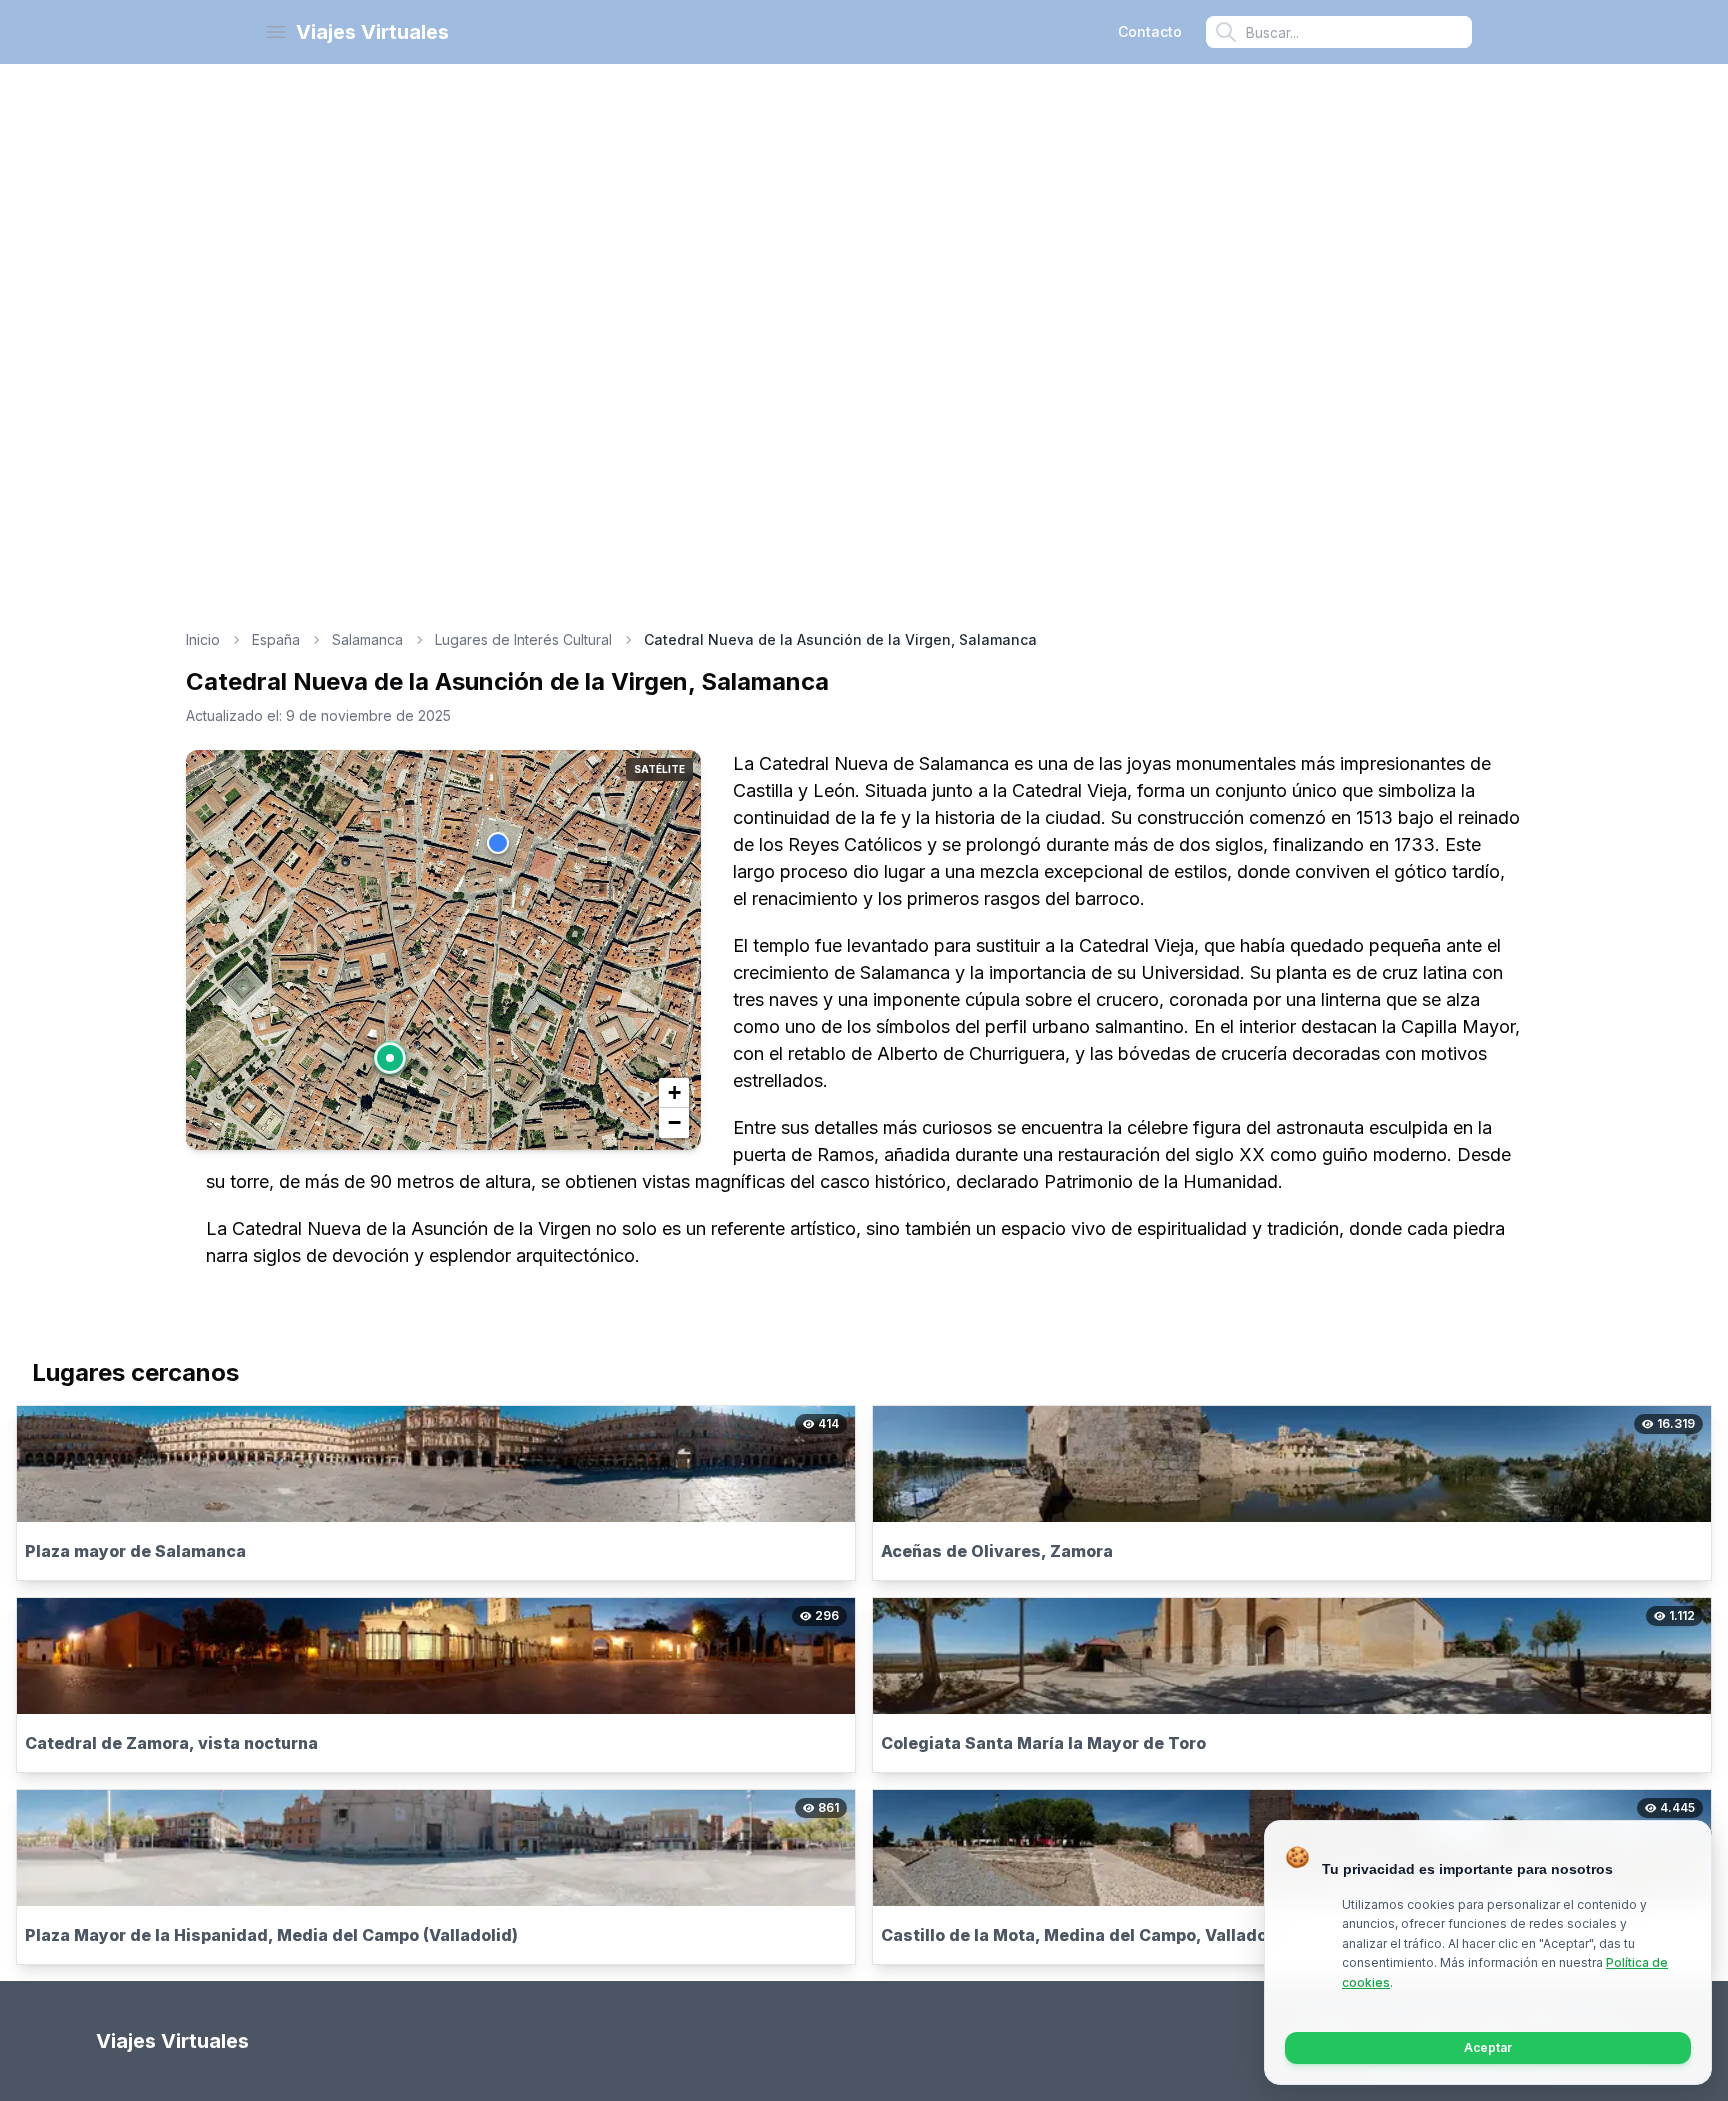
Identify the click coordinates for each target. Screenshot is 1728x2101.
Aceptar (1488, 2047)
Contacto (1150, 31)
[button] (390, 1058)
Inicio (203, 639)
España (276, 639)
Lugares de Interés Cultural (523, 639)
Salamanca (367, 639)
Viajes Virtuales (372, 32)
